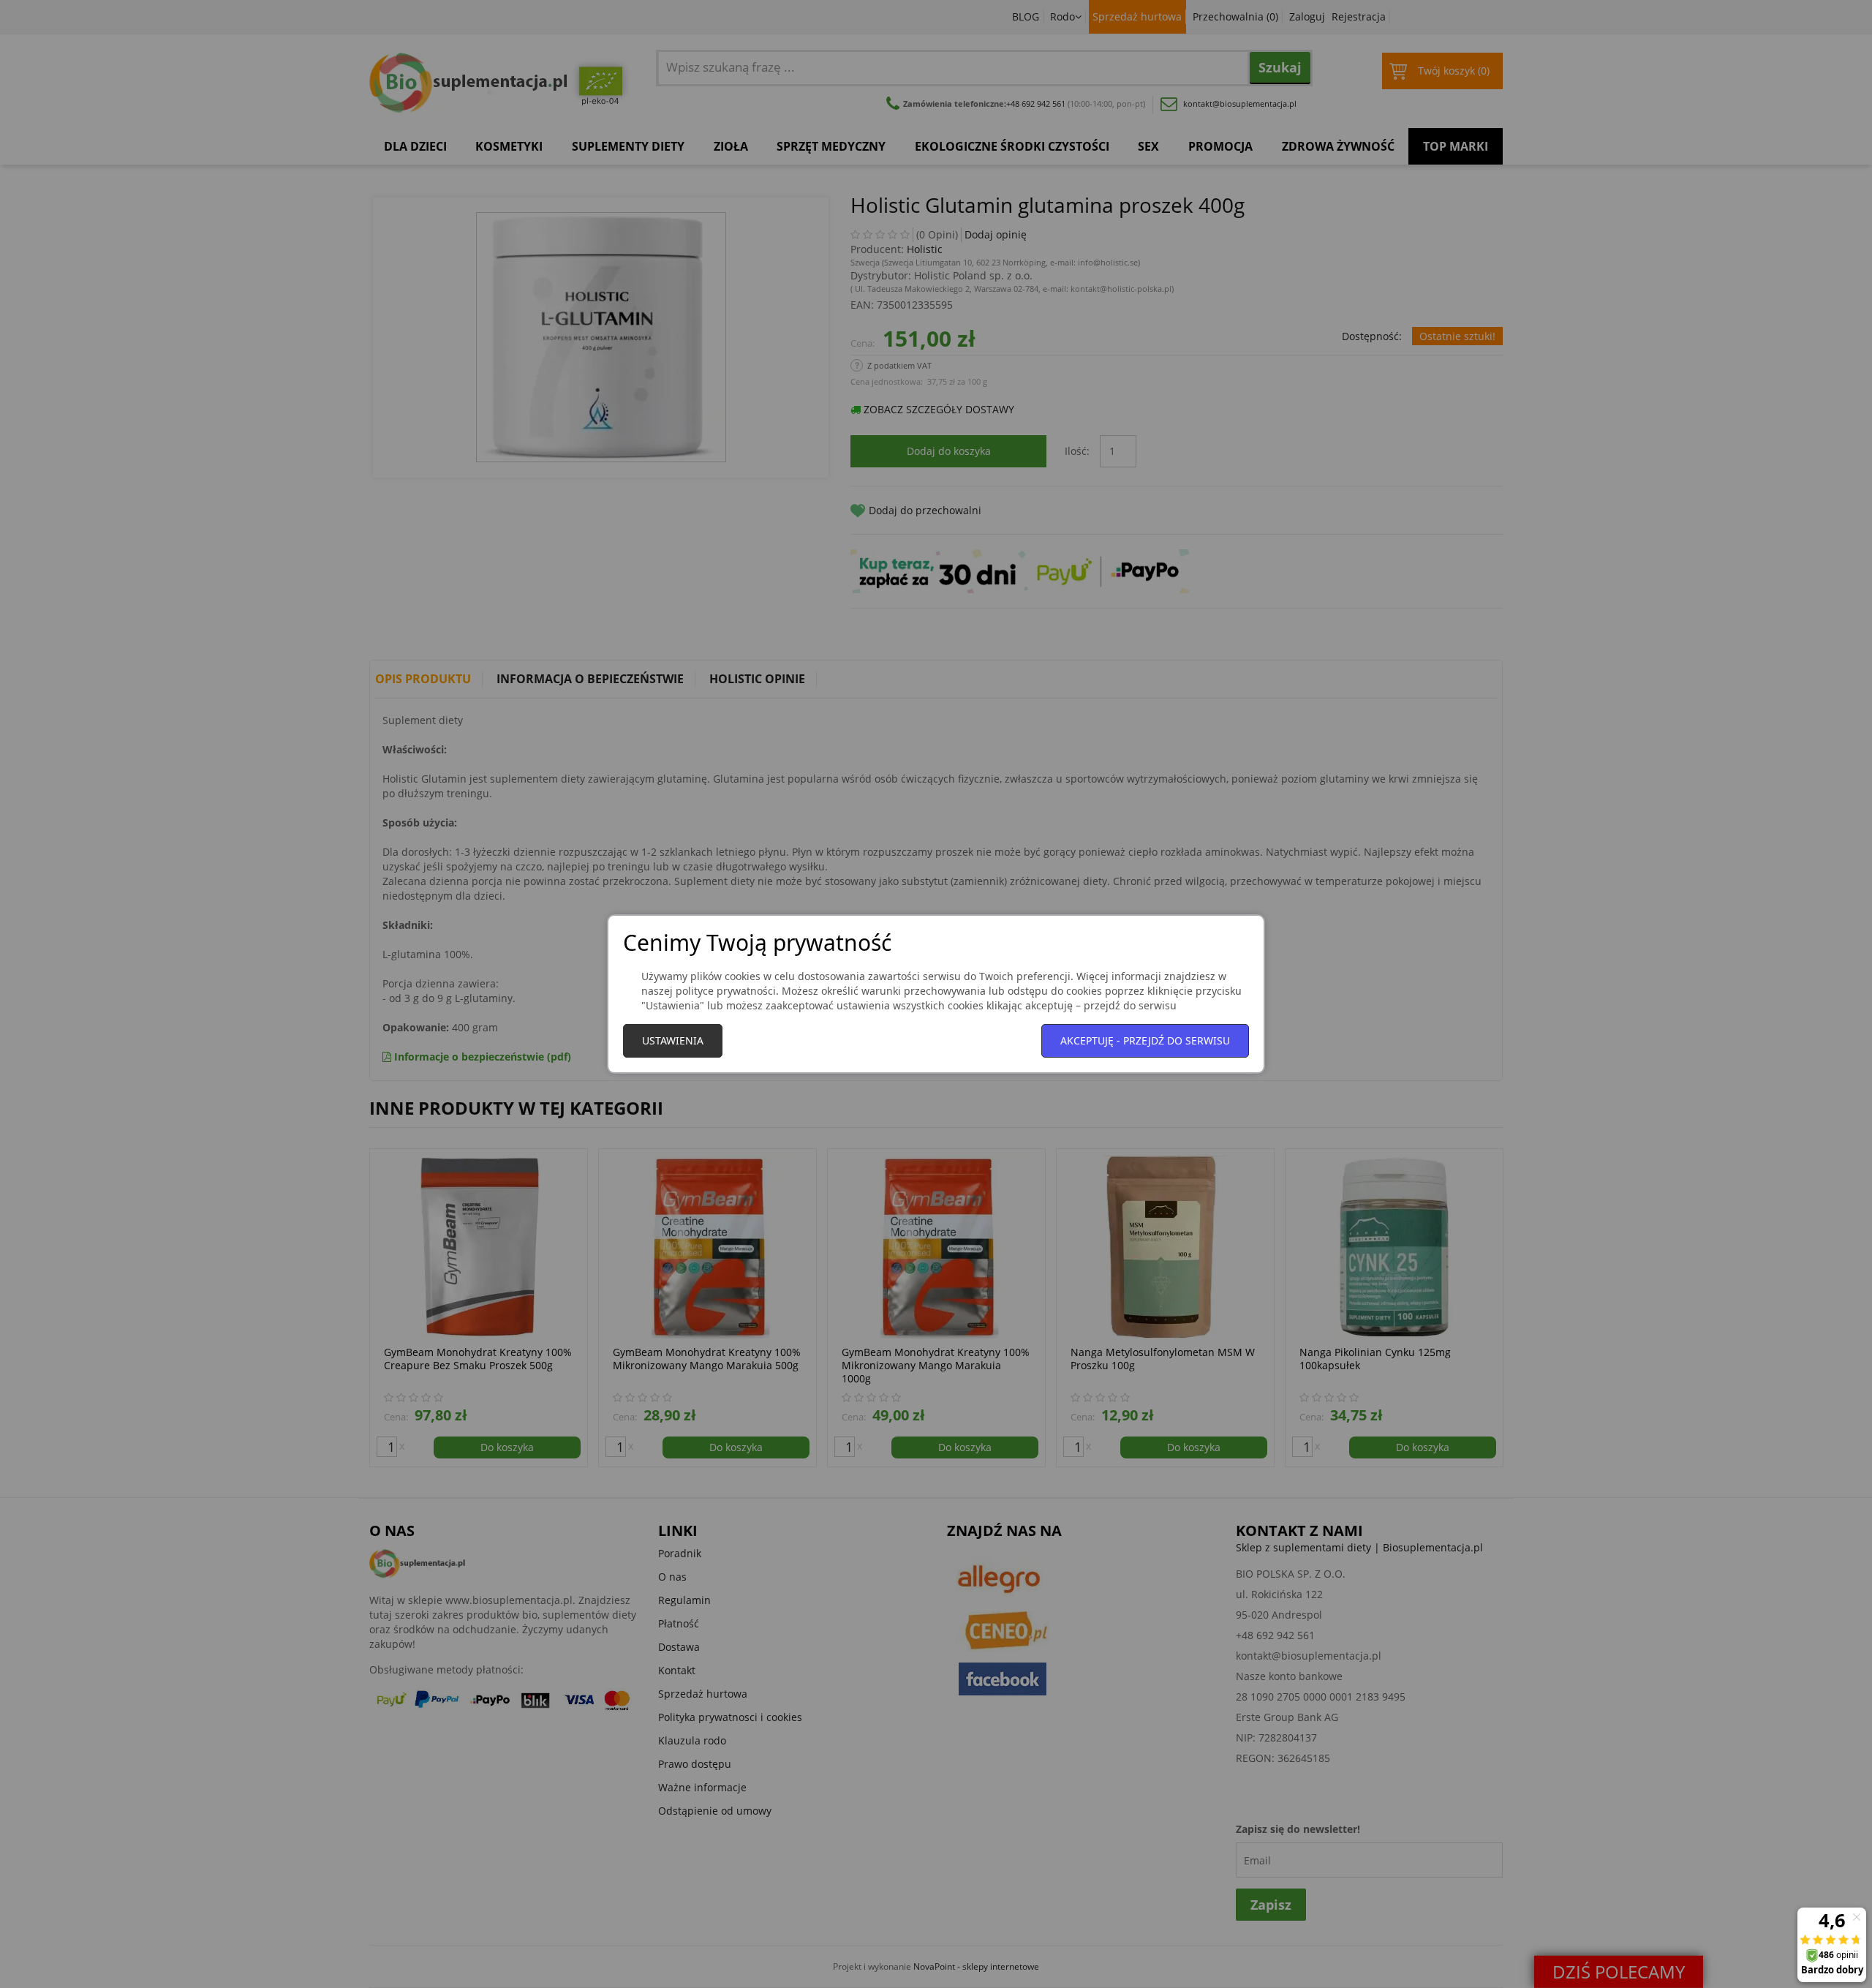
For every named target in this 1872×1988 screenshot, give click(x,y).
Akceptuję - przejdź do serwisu (1145, 1040)
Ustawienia (673, 1040)
